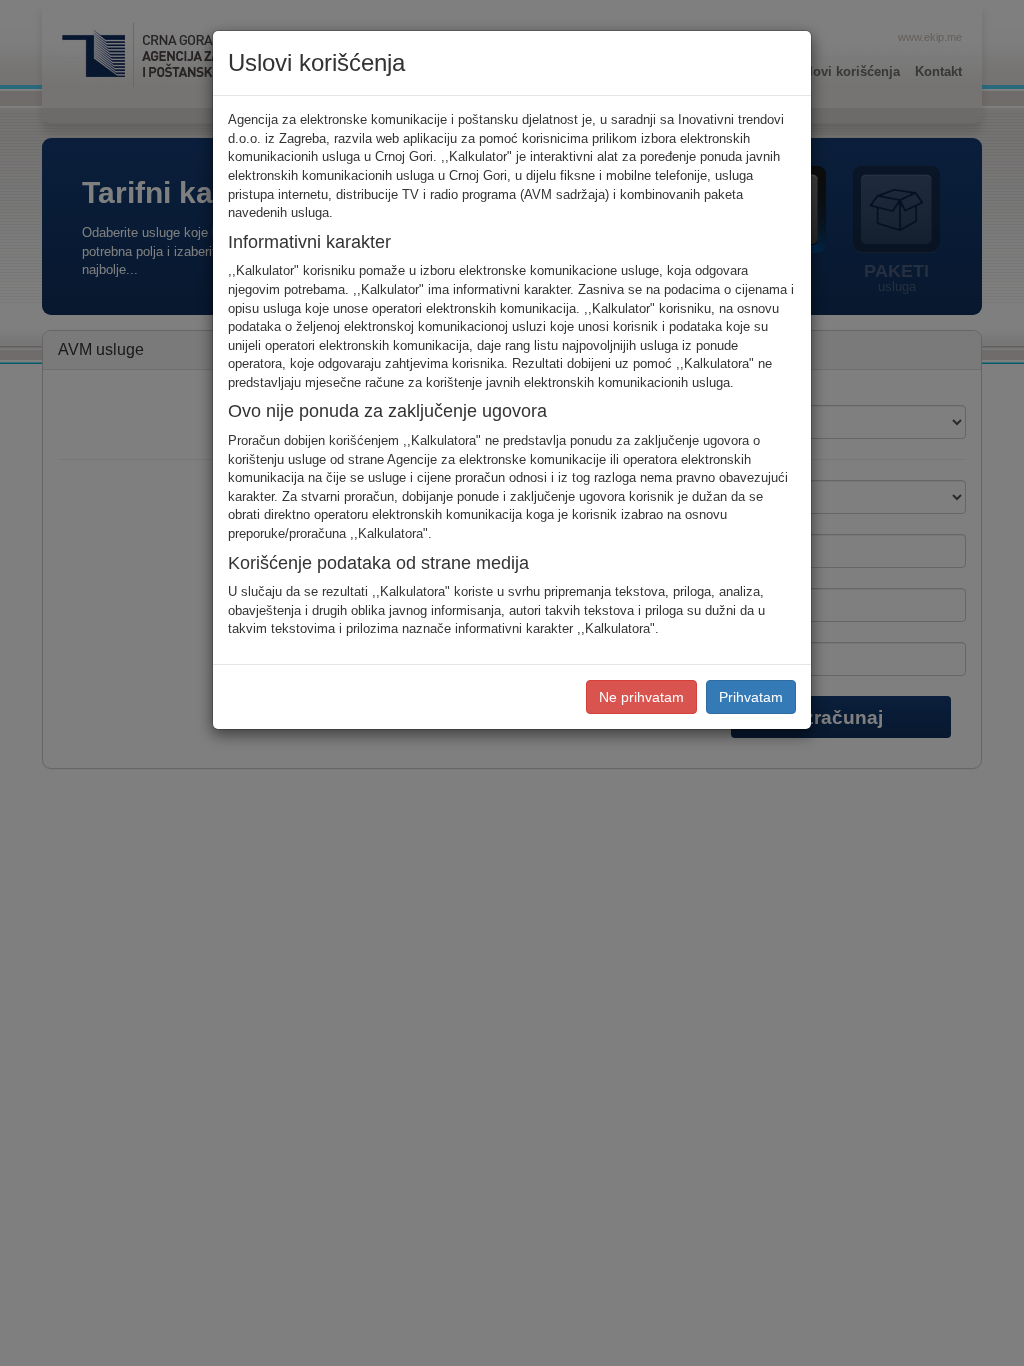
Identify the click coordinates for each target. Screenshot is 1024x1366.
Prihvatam (751, 697)
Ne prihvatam (641, 697)
